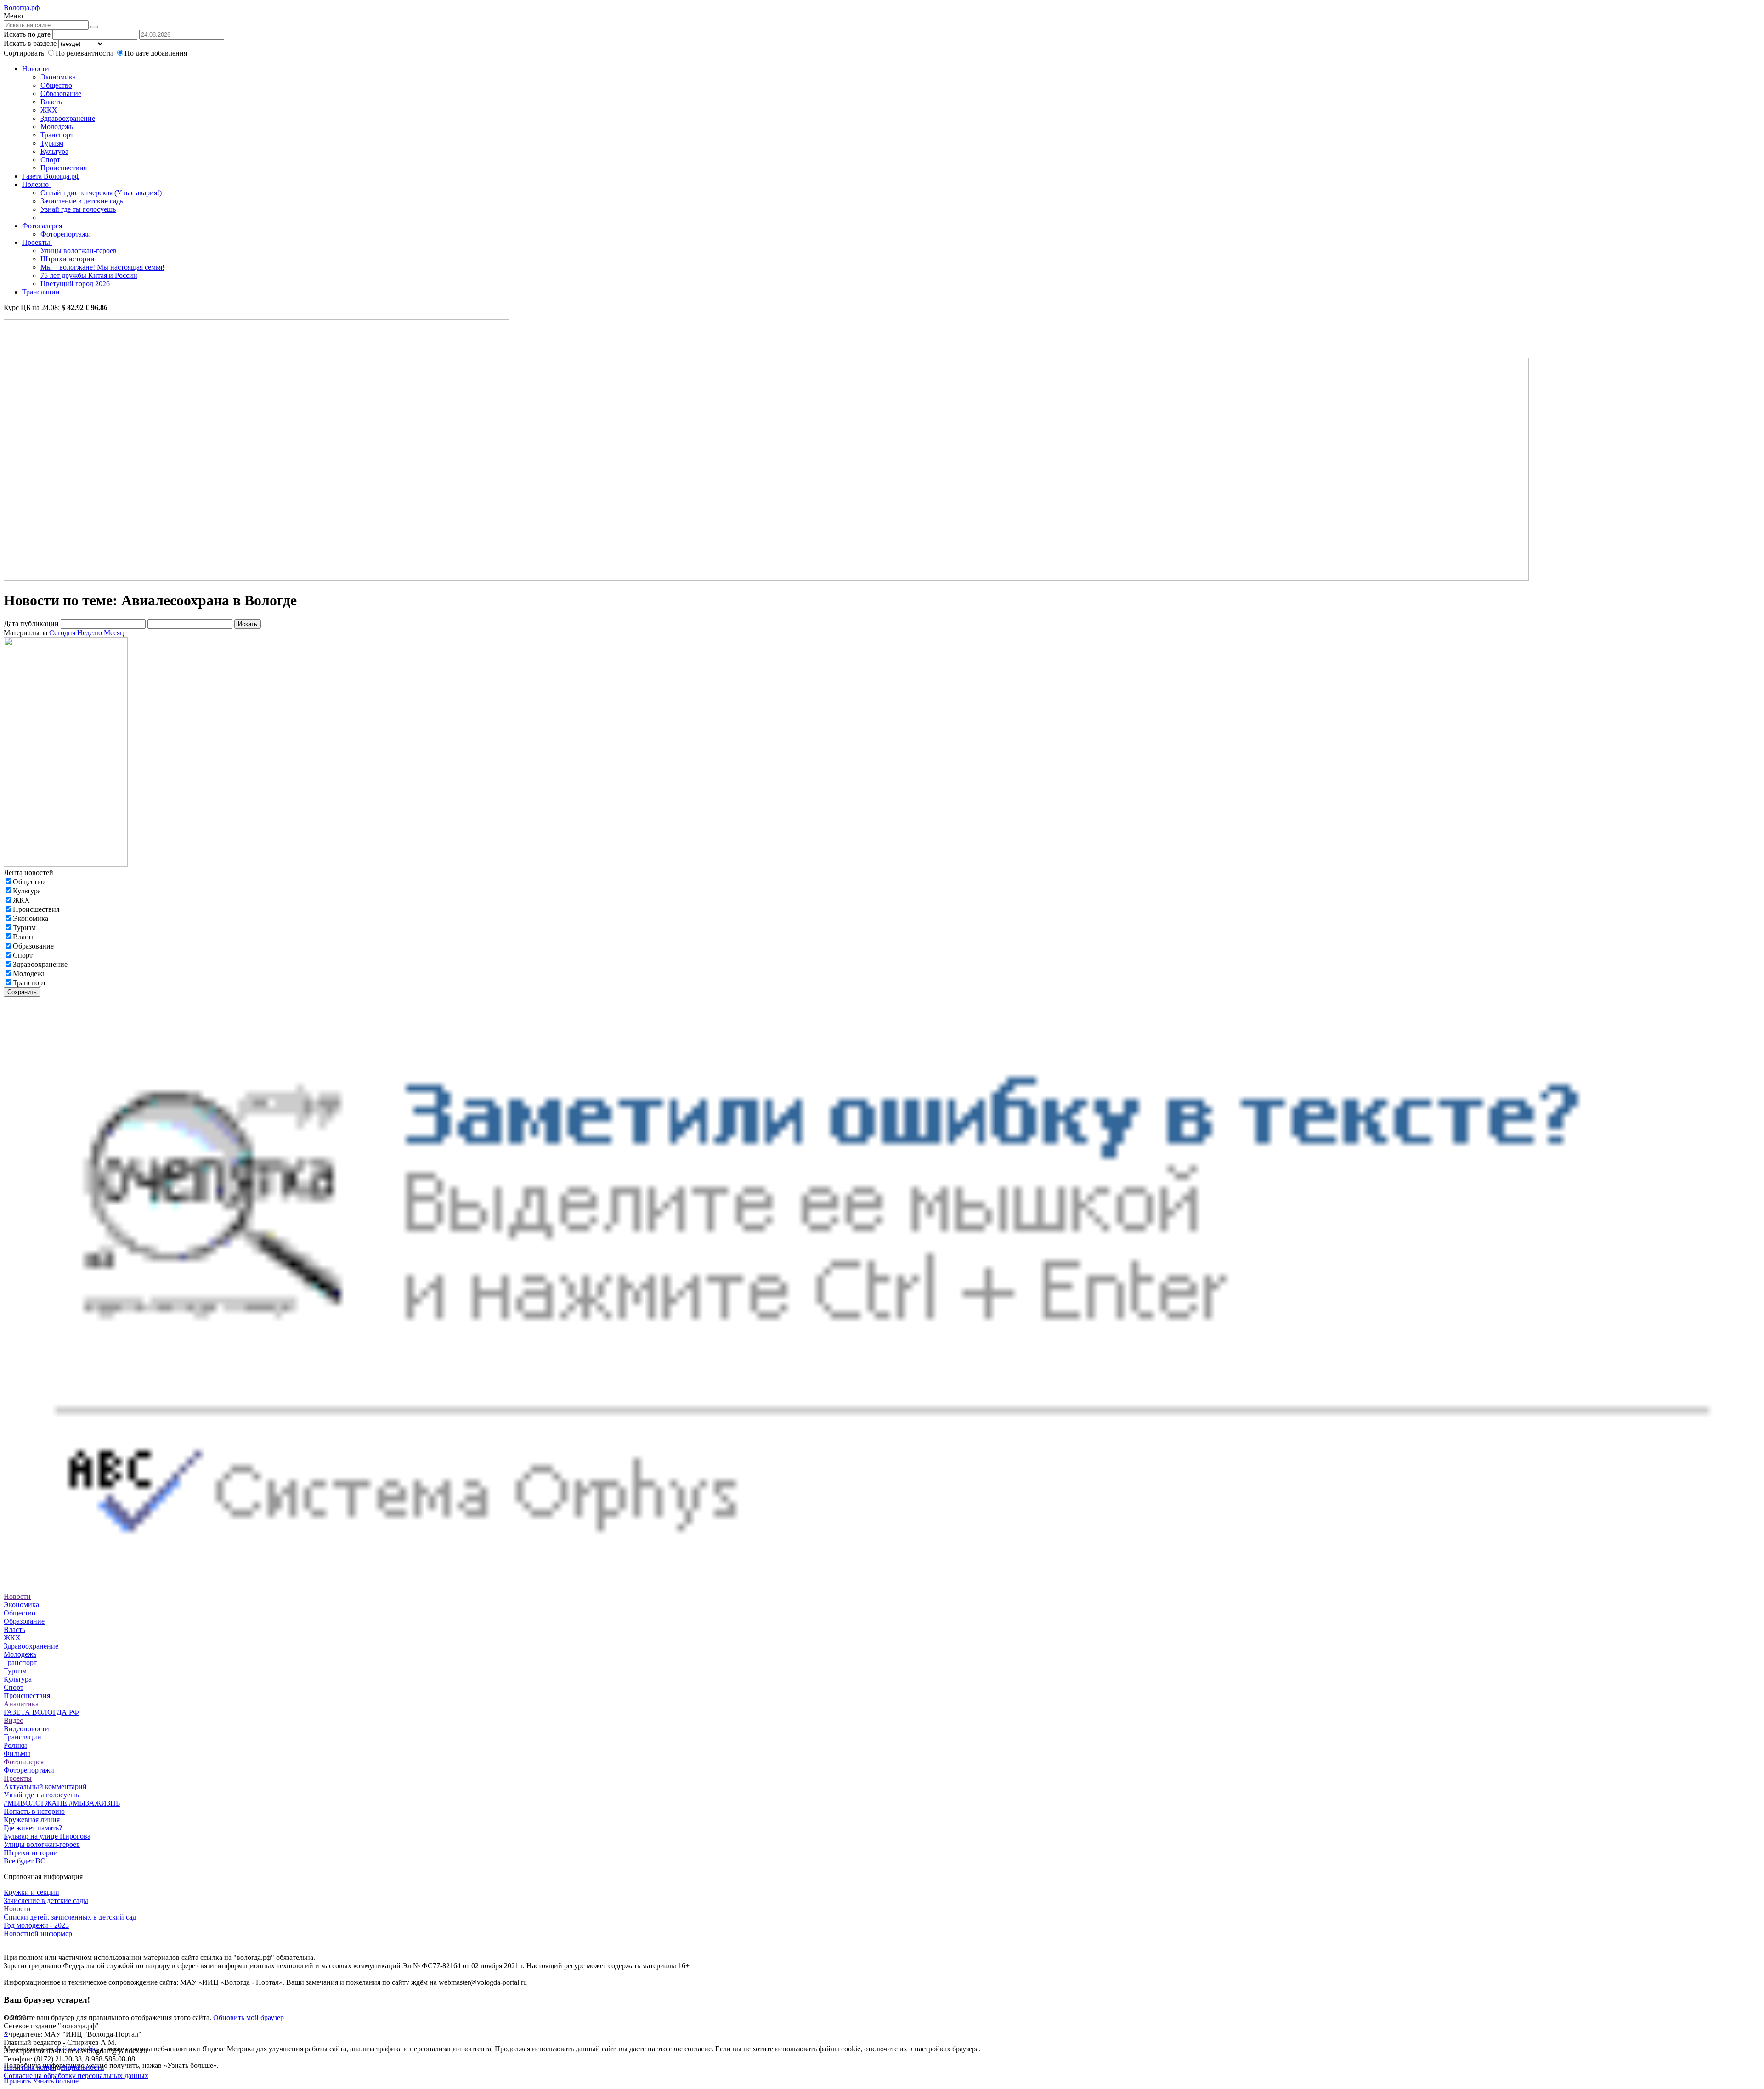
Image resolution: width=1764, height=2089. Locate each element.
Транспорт (57, 135)
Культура (54, 151)
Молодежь (57, 127)
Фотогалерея (43, 226)
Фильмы (17, 1753)
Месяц (114, 633)
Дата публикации (31, 624)
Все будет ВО (25, 1861)
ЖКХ (49, 110)
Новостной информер (38, 1934)
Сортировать (24, 53)
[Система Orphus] (882, 1580)
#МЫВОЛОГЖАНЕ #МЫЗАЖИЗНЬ (62, 1803)
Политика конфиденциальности (54, 2067)
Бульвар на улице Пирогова (47, 1836)
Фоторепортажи (66, 234)
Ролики (15, 1745)
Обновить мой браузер (249, 2018)
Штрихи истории (68, 259)
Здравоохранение (68, 118)
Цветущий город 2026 (75, 284)
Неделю (90, 633)
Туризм (52, 143)
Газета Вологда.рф (51, 176)
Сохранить (22, 992)
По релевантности (85, 53)
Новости (37, 69)
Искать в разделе (30, 43)
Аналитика (21, 1704)
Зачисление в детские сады (83, 201)
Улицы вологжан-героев (79, 251)
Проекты (37, 242)
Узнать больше (56, 2081)
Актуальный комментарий (45, 1787)
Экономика (58, 77)
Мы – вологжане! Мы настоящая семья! (102, 267)
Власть (51, 102)
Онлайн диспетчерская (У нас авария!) (101, 193)
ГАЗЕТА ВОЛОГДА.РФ (41, 1712)
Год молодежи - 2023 (36, 1925)
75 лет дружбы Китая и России (89, 275)
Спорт (50, 160)
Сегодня (62, 633)
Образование (61, 93)
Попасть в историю (34, 1811)
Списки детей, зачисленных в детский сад (70, 1917)
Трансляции (41, 292)
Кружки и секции (31, 1892)
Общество (56, 85)
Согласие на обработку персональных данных (76, 2075)
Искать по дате (27, 34)
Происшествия (64, 168)
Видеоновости (26, 1729)
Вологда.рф (22, 8)
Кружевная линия (32, 1820)
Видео (14, 1720)
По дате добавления (156, 53)
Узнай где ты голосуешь (78, 209)
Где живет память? (33, 1828)
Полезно (36, 184)
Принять (17, 2081)
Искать (248, 624)
